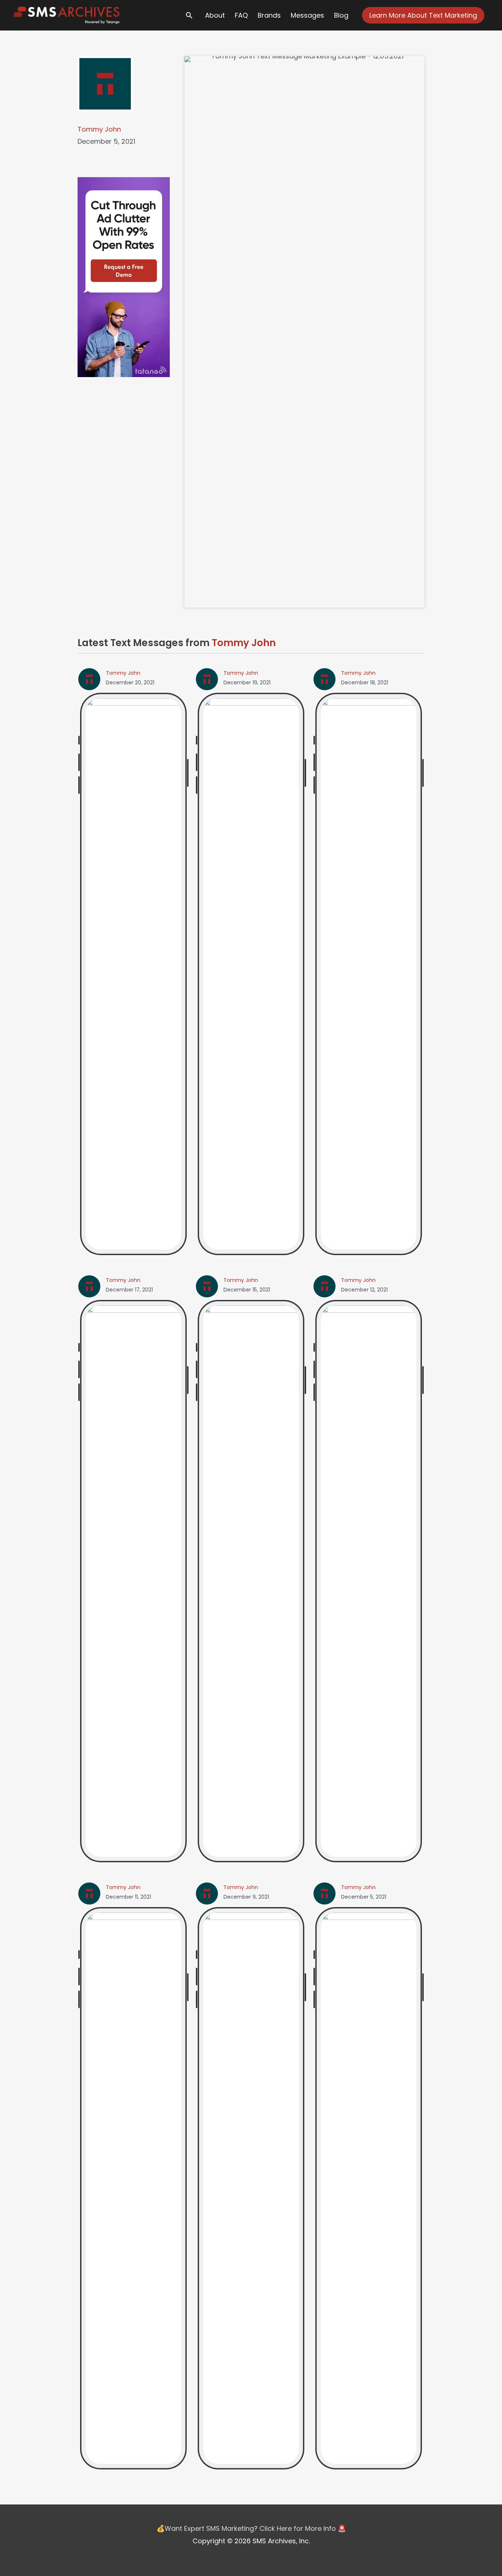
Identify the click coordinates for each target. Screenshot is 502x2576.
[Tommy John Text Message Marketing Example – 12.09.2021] (251, 2188)
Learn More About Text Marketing (423, 15)
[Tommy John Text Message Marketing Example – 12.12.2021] (369, 1581)
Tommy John (99, 129)
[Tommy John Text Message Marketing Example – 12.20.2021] (133, 974)
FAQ (241, 15)
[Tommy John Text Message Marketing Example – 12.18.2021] (369, 974)
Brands (269, 15)
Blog (341, 15)
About (215, 15)
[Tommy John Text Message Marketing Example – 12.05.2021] (369, 2188)
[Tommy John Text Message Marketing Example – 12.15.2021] (251, 1581)
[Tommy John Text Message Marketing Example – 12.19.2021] (251, 974)
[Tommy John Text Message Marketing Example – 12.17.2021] (133, 1581)
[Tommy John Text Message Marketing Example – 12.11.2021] (133, 2188)
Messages (307, 15)
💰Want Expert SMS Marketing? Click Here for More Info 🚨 (251, 2528)
